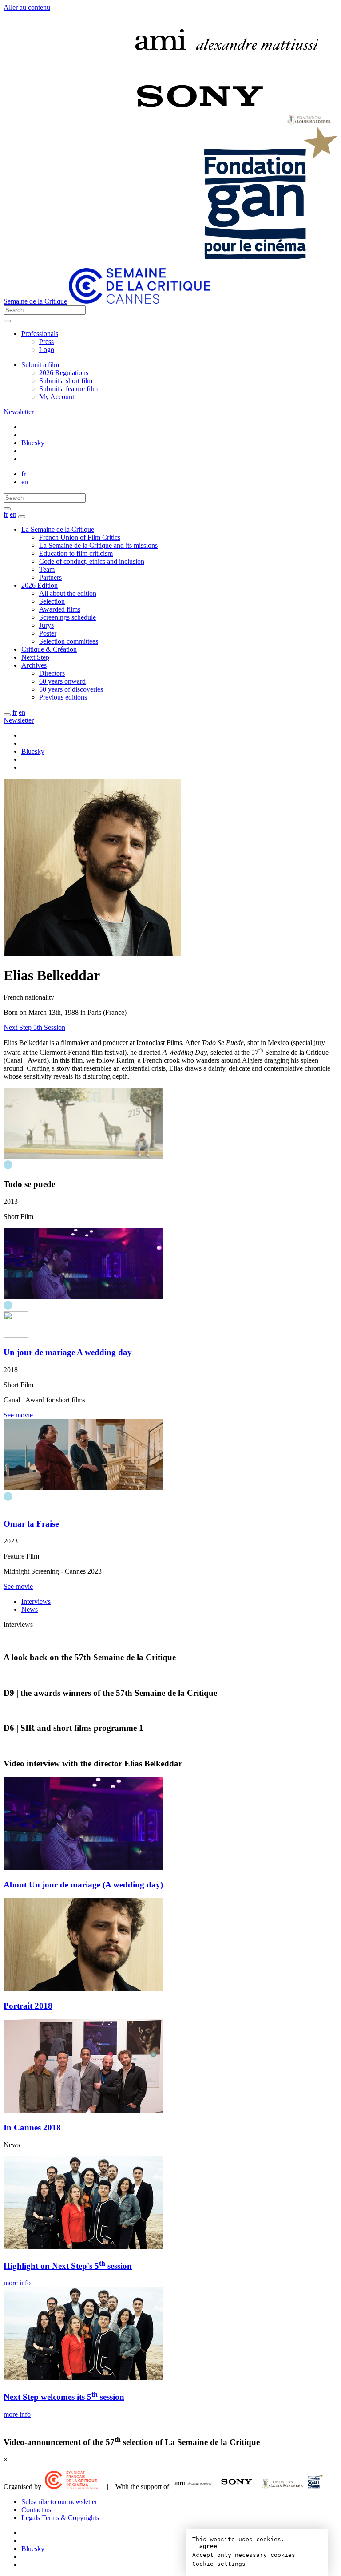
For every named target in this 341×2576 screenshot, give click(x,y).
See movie (18, 1415)
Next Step (35, 657)
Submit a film (40, 365)
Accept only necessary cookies (244, 2555)
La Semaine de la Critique (58, 529)
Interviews (36, 1601)
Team (47, 569)
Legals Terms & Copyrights (60, 2518)
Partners (50, 577)
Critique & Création (49, 649)
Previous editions (63, 697)
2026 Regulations (64, 373)
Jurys (46, 625)
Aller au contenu (27, 7)
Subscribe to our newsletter (59, 2502)
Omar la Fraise (31, 1524)
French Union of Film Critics (80, 537)
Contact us (36, 2510)
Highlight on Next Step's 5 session (68, 2266)
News (30, 1609)
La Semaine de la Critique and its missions (98, 545)
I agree (205, 2546)
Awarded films (60, 609)
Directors (52, 673)
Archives (34, 665)
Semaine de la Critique (35, 301)
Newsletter (19, 412)
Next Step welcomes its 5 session (64, 2397)
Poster (48, 633)
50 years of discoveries (71, 689)
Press (46, 342)
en (25, 482)
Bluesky (33, 443)
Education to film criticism (76, 553)
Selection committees (69, 641)
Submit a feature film (68, 389)
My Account (57, 397)
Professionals (40, 334)
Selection (52, 601)
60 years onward (62, 681)
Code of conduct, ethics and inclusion (92, 561)
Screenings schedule (67, 617)
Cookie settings (219, 2564)
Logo (47, 350)
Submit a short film (66, 381)
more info (17, 2283)
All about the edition (68, 593)
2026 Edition (40, 585)
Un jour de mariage (68, 1352)
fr (24, 474)
